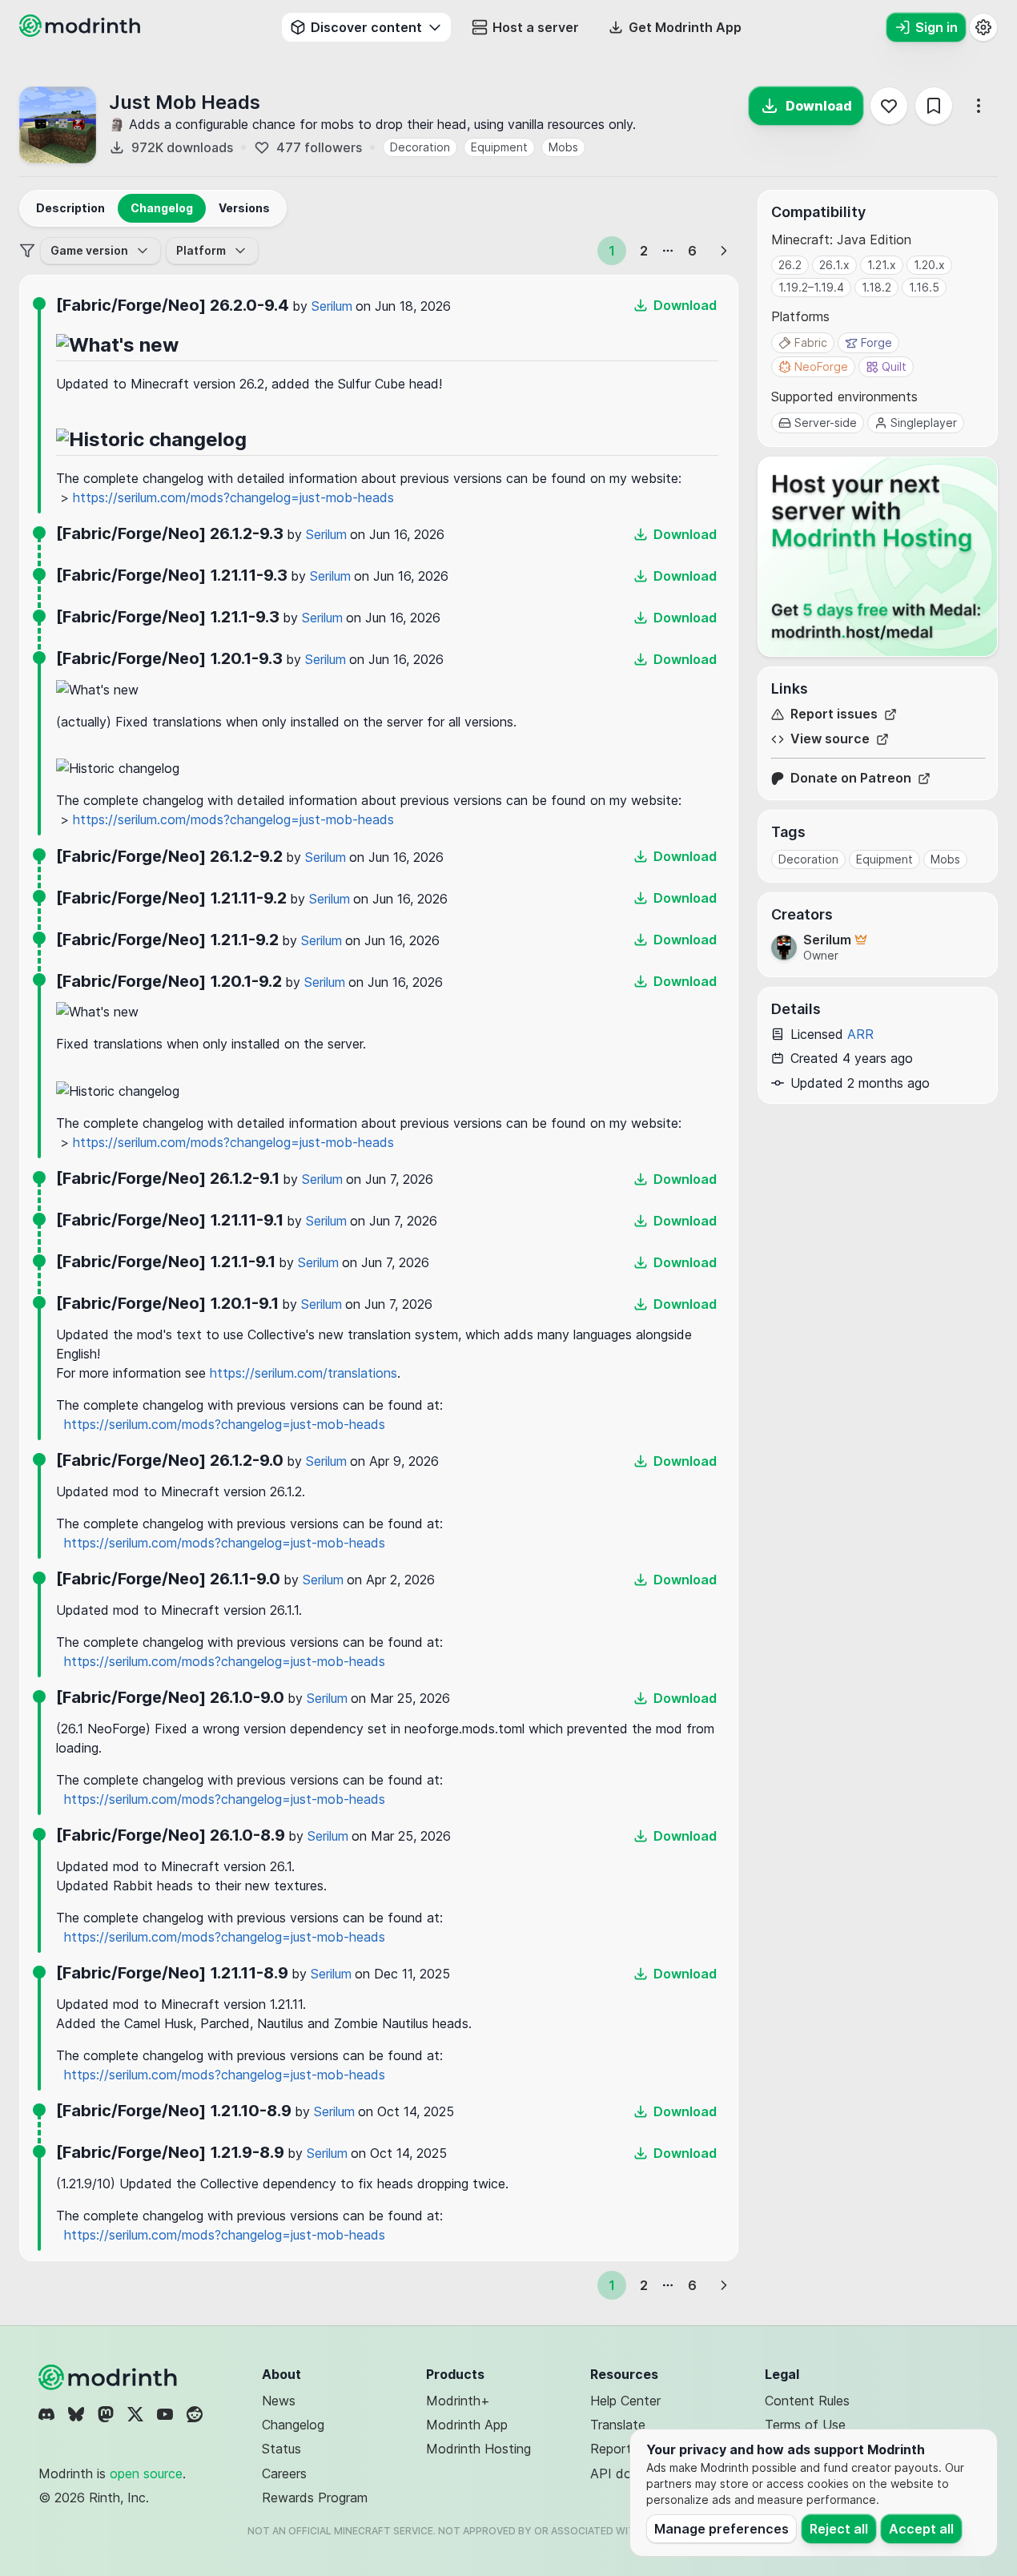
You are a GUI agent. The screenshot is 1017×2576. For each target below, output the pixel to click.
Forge (876, 342)
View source (830, 739)
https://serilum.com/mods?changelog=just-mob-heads (233, 497)
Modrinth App (467, 2425)
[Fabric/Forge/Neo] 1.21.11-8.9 (172, 1973)
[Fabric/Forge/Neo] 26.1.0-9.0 (170, 1697)
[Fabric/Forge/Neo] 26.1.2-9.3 (170, 533)
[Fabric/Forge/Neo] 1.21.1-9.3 (168, 617)
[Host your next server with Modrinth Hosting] (878, 557)
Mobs (563, 147)
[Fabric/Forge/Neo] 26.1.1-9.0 (168, 1579)
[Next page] (724, 251)
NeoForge (821, 366)
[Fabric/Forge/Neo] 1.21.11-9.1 (170, 1220)
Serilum (332, 306)
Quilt (894, 366)
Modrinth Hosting (478, 2449)
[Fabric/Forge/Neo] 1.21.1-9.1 (166, 1262)
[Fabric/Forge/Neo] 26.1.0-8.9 (171, 1835)
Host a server (536, 27)
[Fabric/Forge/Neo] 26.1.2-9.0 (170, 1460)
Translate (618, 2425)
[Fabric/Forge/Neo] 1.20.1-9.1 (167, 1303)
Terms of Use (805, 2425)
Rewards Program (315, 2498)
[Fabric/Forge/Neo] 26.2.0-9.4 (173, 305)
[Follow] (889, 106)
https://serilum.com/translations (303, 1373)
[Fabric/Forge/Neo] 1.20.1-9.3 (169, 658)
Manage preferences (722, 2529)
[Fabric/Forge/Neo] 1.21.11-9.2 (171, 898)
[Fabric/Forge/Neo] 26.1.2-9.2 (169, 856)
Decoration (420, 147)
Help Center (625, 2401)
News (279, 2401)
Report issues (834, 714)
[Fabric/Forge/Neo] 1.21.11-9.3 (172, 575)
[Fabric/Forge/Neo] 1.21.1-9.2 (167, 940)
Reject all (839, 2529)
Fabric (811, 342)
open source (146, 2473)
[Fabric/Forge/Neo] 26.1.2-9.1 (168, 1178)
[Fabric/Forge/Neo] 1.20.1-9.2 (169, 981)
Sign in (937, 27)
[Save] (934, 106)
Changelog (293, 2425)
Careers (284, 2473)
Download (819, 106)
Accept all (921, 2529)
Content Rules (807, 2401)
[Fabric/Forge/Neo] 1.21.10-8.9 (174, 2111)
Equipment (499, 147)
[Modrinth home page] (82, 32)
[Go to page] (668, 251)
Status (281, 2449)
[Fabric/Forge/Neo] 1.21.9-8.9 (170, 2152)
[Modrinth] (110, 2377)
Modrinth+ (458, 2401)
